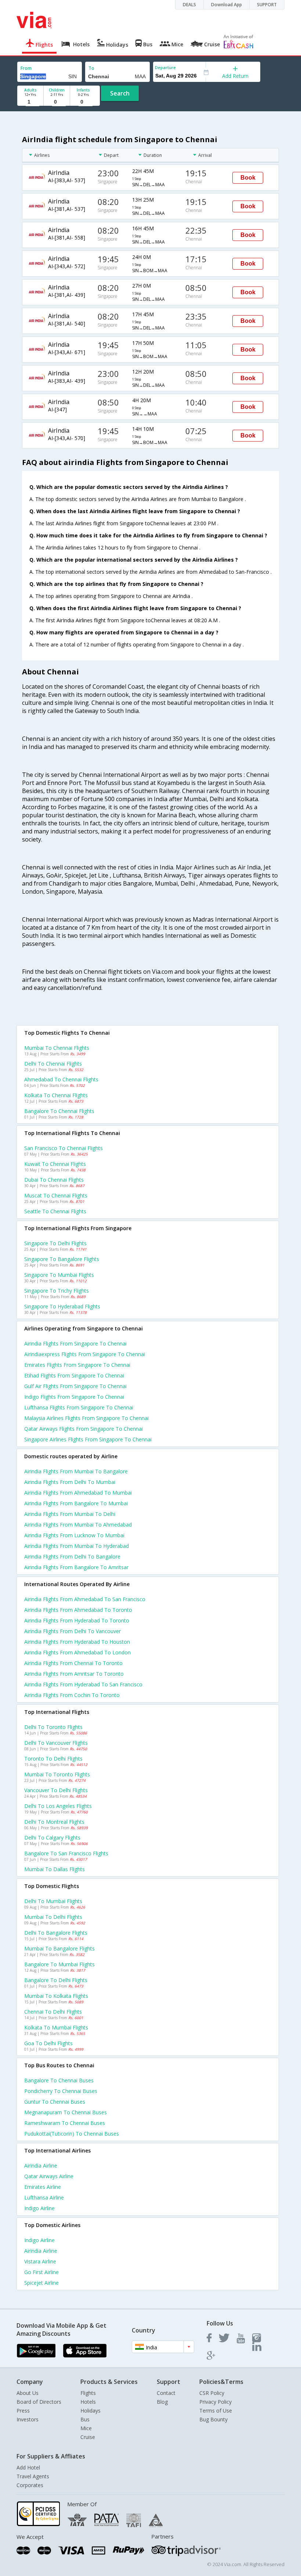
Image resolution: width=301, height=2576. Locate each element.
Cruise (88, 2437)
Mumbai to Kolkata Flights (56, 1996)
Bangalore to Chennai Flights (59, 1111)
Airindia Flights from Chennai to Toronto (73, 1663)
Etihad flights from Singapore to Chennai (74, 1375)
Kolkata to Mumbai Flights (56, 2027)
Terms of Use (216, 2411)
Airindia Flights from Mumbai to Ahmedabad (78, 1525)
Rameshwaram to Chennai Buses (65, 2123)
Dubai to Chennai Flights (54, 1180)
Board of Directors (39, 2402)
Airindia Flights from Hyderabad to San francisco (83, 1684)
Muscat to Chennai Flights (56, 1195)
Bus (85, 2419)
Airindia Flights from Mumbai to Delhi (70, 1514)
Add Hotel (28, 2467)
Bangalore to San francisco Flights (66, 1853)
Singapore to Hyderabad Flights (62, 1306)
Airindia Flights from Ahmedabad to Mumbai (78, 1493)
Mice (86, 2428)
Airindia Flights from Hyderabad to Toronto (77, 1620)
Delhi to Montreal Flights (54, 1822)
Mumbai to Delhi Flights (53, 1917)
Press (23, 2411)
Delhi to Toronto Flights (53, 1727)
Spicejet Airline (41, 2283)
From (26, 68)
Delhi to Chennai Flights (53, 1064)
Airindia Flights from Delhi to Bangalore (72, 1557)
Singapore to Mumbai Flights (59, 1275)
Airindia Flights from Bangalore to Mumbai (76, 1503)
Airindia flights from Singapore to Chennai (75, 1343)
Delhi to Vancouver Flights (56, 1743)
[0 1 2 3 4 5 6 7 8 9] (57, 102)
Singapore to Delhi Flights (55, 1243)
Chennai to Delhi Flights (53, 2012)
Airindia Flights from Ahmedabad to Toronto (78, 1610)
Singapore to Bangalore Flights (62, 1259)
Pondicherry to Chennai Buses (61, 2091)
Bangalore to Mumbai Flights (59, 1964)
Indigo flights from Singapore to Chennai (74, 1397)
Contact (166, 2393)
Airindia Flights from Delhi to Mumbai (70, 1482)
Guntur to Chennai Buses (55, 2102)
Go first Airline (41, 2272)
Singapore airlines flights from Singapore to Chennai (88, 1439)
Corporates (30, 2485)
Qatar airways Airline (49, 2176)
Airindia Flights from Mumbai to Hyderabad (77, 1546)
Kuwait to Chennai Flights (55, 1164)
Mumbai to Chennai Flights (57, 1048)
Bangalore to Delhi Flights (56, 1980)
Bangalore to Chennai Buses (59, 2080)
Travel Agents (33, 2476)
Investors (28, 2419)
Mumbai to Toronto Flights (57, 1774)
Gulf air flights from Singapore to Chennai (75, 1386)
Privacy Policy (215, 2402)
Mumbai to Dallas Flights (55, 1869)
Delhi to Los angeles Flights (58, 1806)
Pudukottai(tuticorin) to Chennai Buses (72, 2134)
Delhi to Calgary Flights (52, 1838)
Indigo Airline (39, 2208)
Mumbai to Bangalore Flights (59, 1948)
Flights (88, 2393)
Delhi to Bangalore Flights (56, 1933)
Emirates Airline (43, 2187)
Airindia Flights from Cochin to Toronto (72, 1695)
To (91, 68)
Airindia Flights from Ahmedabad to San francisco (85, 1599)
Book (248, 178)
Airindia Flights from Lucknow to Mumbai (74, 1535)
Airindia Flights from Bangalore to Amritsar (76, 1567)
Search (120, 93)
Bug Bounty (213, 2419)
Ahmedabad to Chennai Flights (61, 1079)
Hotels (88, 2402)
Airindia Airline (41, 2166)
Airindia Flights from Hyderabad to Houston (77, 1642)
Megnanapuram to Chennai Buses (66, 2112)
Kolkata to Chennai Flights (56, 1095)
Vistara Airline (40, 2261)
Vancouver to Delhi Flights (56, 1790)
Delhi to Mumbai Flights (53, 1901)
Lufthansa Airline (44, 2197)
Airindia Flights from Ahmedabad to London (77, 1652)
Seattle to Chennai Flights (55, 1211)
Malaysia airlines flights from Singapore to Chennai (86, 1418)
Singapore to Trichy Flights (57, 1291)
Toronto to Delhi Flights (53, 1759)
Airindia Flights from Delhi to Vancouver (72, 1631)
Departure (165, 67)
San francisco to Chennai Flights (64, 1148)
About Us (28, 2393)
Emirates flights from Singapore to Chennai (77, 1365)
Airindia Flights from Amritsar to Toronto (74, 1674)
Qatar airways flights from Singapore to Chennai (84, 1429)
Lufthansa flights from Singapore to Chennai (79, 1407)
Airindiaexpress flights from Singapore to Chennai (85, 1354)
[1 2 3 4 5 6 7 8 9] (30, 102)
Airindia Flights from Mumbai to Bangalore (76, 1471)
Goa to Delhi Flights (48, 2043)
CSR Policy (212, 2393)
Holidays (90, 2411)
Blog (162, 2402)
